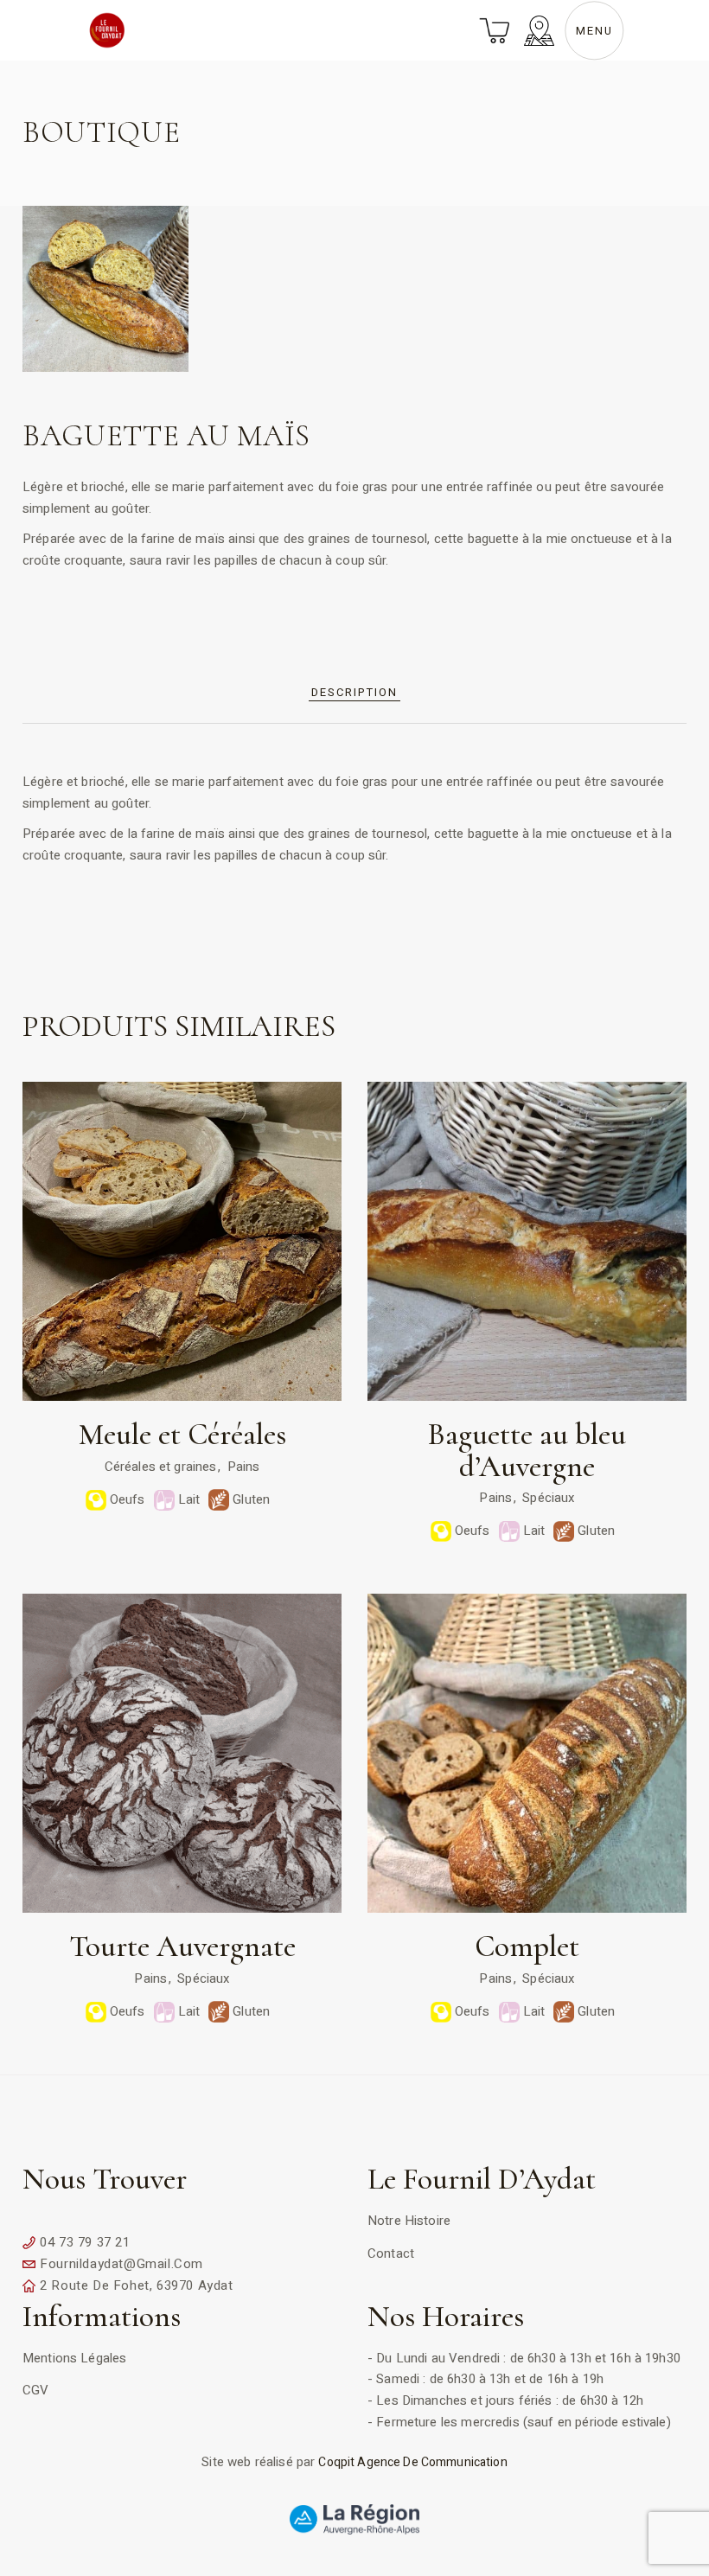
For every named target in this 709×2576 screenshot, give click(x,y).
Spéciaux (548, 1498)
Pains (244, 1467)
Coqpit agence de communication (412, 2462)
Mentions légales (74, 2358)
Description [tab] (354, 692)
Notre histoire (409, 2221)
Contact (391, 2253)
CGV (35, 2390)
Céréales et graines (161, 1467)
